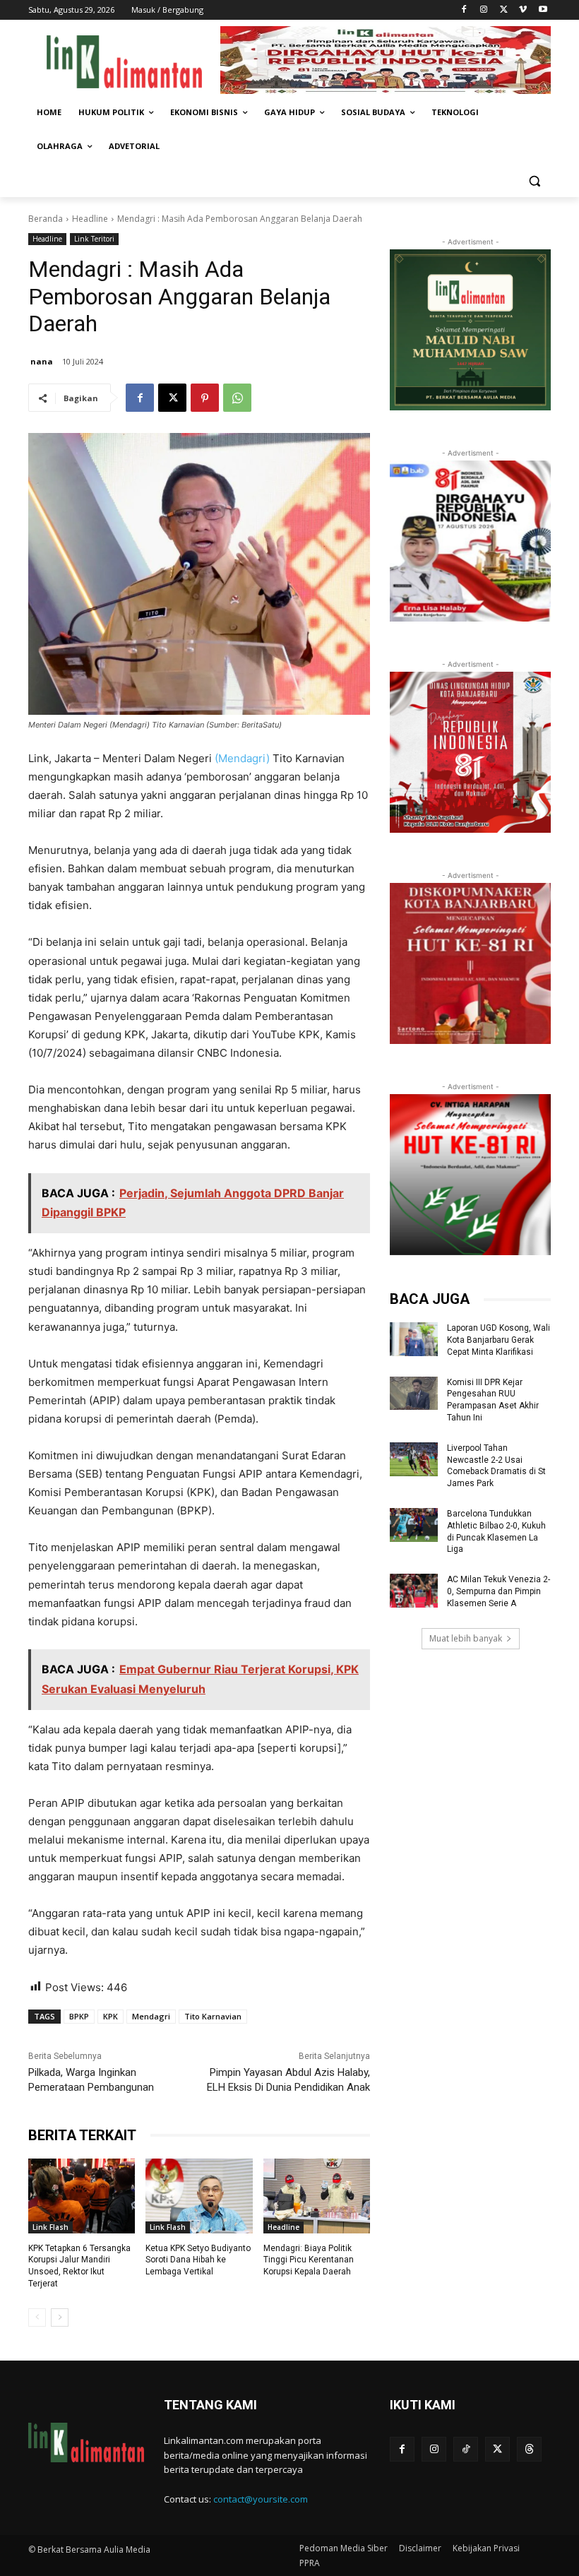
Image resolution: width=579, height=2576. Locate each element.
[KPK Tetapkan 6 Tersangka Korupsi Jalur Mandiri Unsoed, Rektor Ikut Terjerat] (82, 2196)
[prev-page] (37, 2317)
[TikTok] (466, 2449)
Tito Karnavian (213, 2016)
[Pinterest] (205, 398)
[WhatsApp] (237, 398)
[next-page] (60, 2317)
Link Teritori (94, 239)
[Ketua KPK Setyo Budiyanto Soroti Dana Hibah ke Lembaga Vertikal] (199, 2196)
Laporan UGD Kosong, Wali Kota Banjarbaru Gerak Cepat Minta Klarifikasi (499, 1340)
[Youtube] (543, 10)
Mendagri (151, 2016)
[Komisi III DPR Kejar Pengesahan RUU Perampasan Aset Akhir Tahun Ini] (414, 1394)
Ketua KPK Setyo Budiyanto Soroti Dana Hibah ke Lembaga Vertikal (198, 2260)
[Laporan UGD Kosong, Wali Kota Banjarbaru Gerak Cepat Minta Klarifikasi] (414, 1339)
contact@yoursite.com (261, 2499)
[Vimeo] (523, 10)
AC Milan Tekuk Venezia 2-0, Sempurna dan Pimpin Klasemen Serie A (499, 1591)
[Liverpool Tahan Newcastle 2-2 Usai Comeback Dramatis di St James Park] (414, 1459)
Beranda (46, 219)
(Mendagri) (242, 758)
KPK (111, 2016)
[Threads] (529, 2449)
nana (42, 361)
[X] (504, 10)
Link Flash (50, 2227)
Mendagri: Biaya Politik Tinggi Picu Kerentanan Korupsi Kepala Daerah (309, 2260)
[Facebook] (464, 10)
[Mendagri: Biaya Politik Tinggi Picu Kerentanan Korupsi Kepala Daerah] (317, 2196)
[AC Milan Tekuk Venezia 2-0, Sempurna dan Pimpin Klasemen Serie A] (414, 1591)
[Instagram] (484, 10)
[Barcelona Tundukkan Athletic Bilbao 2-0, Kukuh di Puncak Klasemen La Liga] (414, 1525)
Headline (90, 219)
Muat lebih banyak (466, 1638)
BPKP (79, 2016)
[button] (534, 180)
